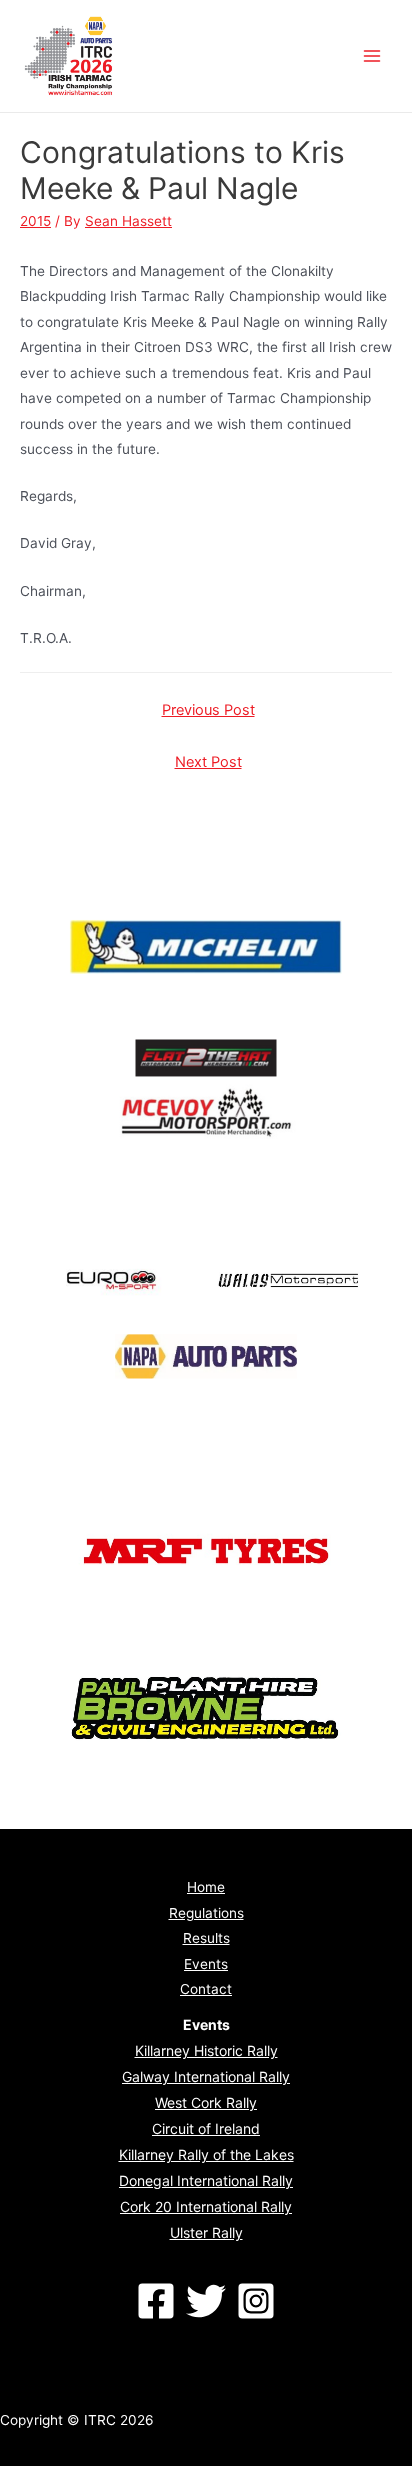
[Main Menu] (372, 56)
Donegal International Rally (206, 2180)
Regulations (206, 1913)
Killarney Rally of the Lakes (206, 2154)
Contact (206, 1989)
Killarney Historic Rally (206, 2050)
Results (206, 1938)
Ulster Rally (206, 2232)
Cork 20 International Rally (206, 2206)
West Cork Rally (206, 2102)
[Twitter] (206, 2301)
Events (206, 1964)
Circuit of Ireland (206, 2128)
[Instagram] (256, 2301)
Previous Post (208, 710)
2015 (35, 221)
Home (206, 1887)
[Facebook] (156, 2301)
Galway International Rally (206, 2076)
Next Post (208, 762)
